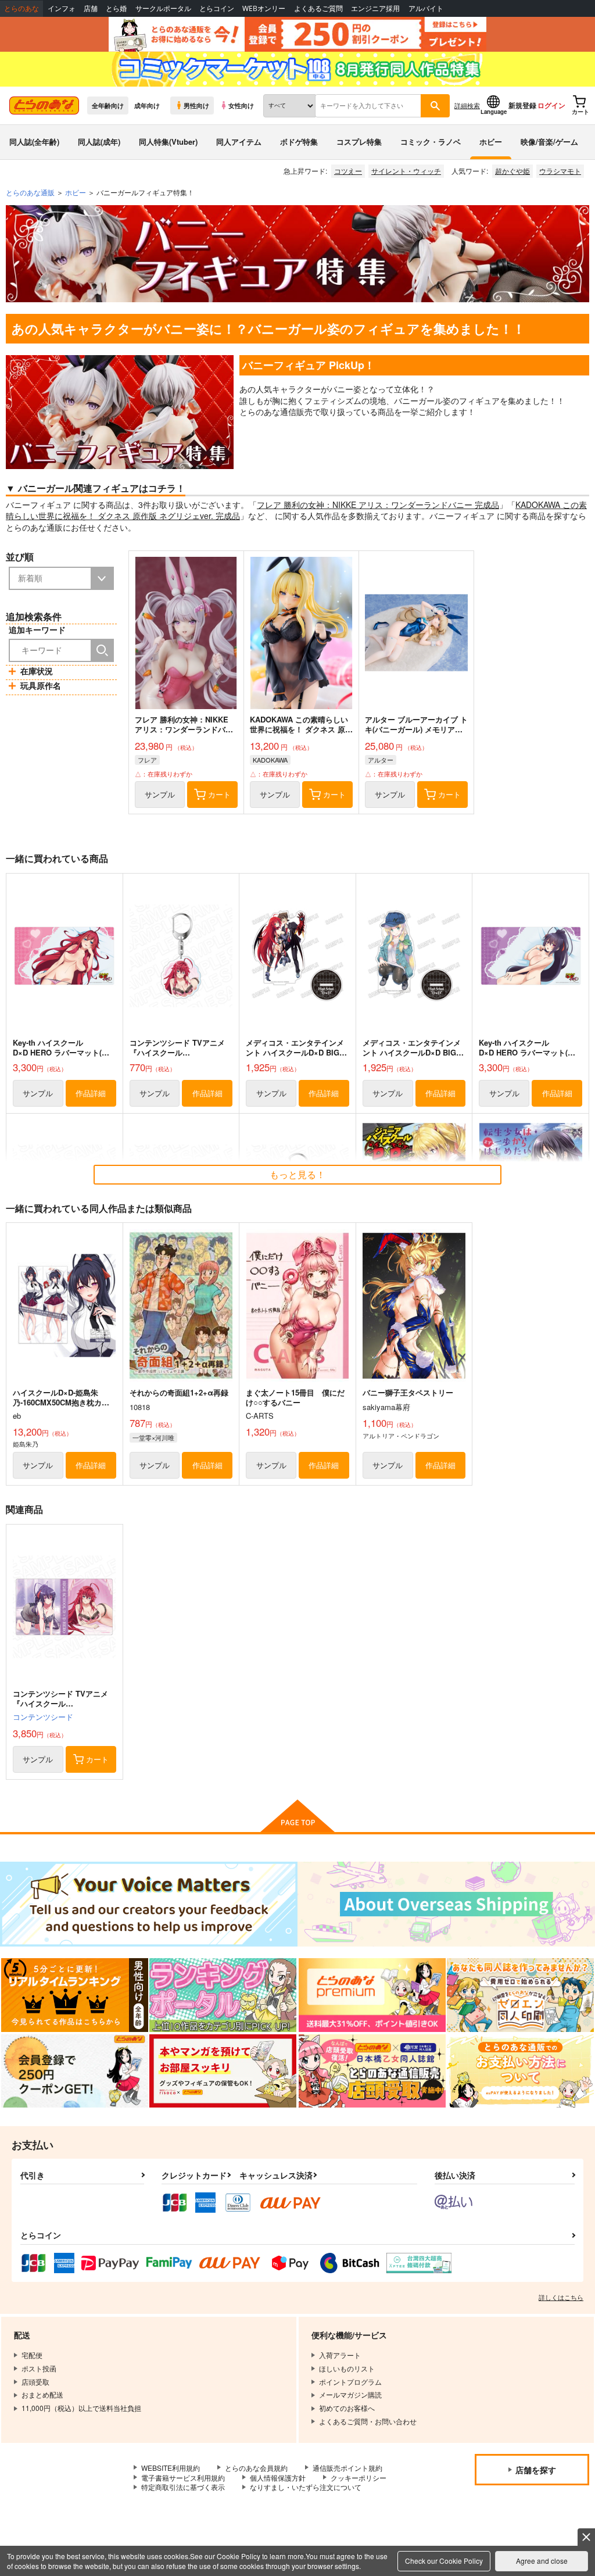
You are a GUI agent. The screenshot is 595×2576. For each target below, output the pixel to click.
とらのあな (21, 8)
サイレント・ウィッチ (406, 171)
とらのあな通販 (30, 192)
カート (219, 794)
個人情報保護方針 (278, 2477)
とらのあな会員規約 (256, 2468)
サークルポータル (163, 8)
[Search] (102, 650)
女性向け (241, 105)
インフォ (62, 8)
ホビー (491, 142)
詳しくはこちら (561, 2297)
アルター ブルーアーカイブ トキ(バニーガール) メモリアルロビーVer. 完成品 (416, 729)
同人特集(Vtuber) (168, 142)
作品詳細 (91, 1093)
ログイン (551, 105)
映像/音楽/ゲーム (549, 142)
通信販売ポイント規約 (347, 2468)
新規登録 (522, 105)
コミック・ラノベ (431, 142)
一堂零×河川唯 (153, 1437)
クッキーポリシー (359, 2477)
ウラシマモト (560, 171)
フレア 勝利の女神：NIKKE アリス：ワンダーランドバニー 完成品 (378, 505)
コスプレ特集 (359, 142)
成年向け (147, 105)
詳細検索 (467, 105)
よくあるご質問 (318, 8)
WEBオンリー (264, 8)
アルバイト (426, 8)
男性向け (196, 105)
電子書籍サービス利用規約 (183, 2477)
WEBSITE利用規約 (171, 2468)
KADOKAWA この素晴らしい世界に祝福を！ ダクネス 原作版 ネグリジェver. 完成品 (301, 729)
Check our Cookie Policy (444, 2561)
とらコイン (217, 8)
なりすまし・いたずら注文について (306, 2487)
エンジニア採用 (375, 8)
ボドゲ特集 (299, 142)
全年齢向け (108, 105)
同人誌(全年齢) (34, 142)
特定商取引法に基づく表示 (183, 2487)
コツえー (348, 171)
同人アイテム (239, 142)
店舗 (91, 8)
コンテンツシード (43, 1717)
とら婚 (116, 8)
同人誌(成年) (99, 142)
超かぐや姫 (512, 171)
